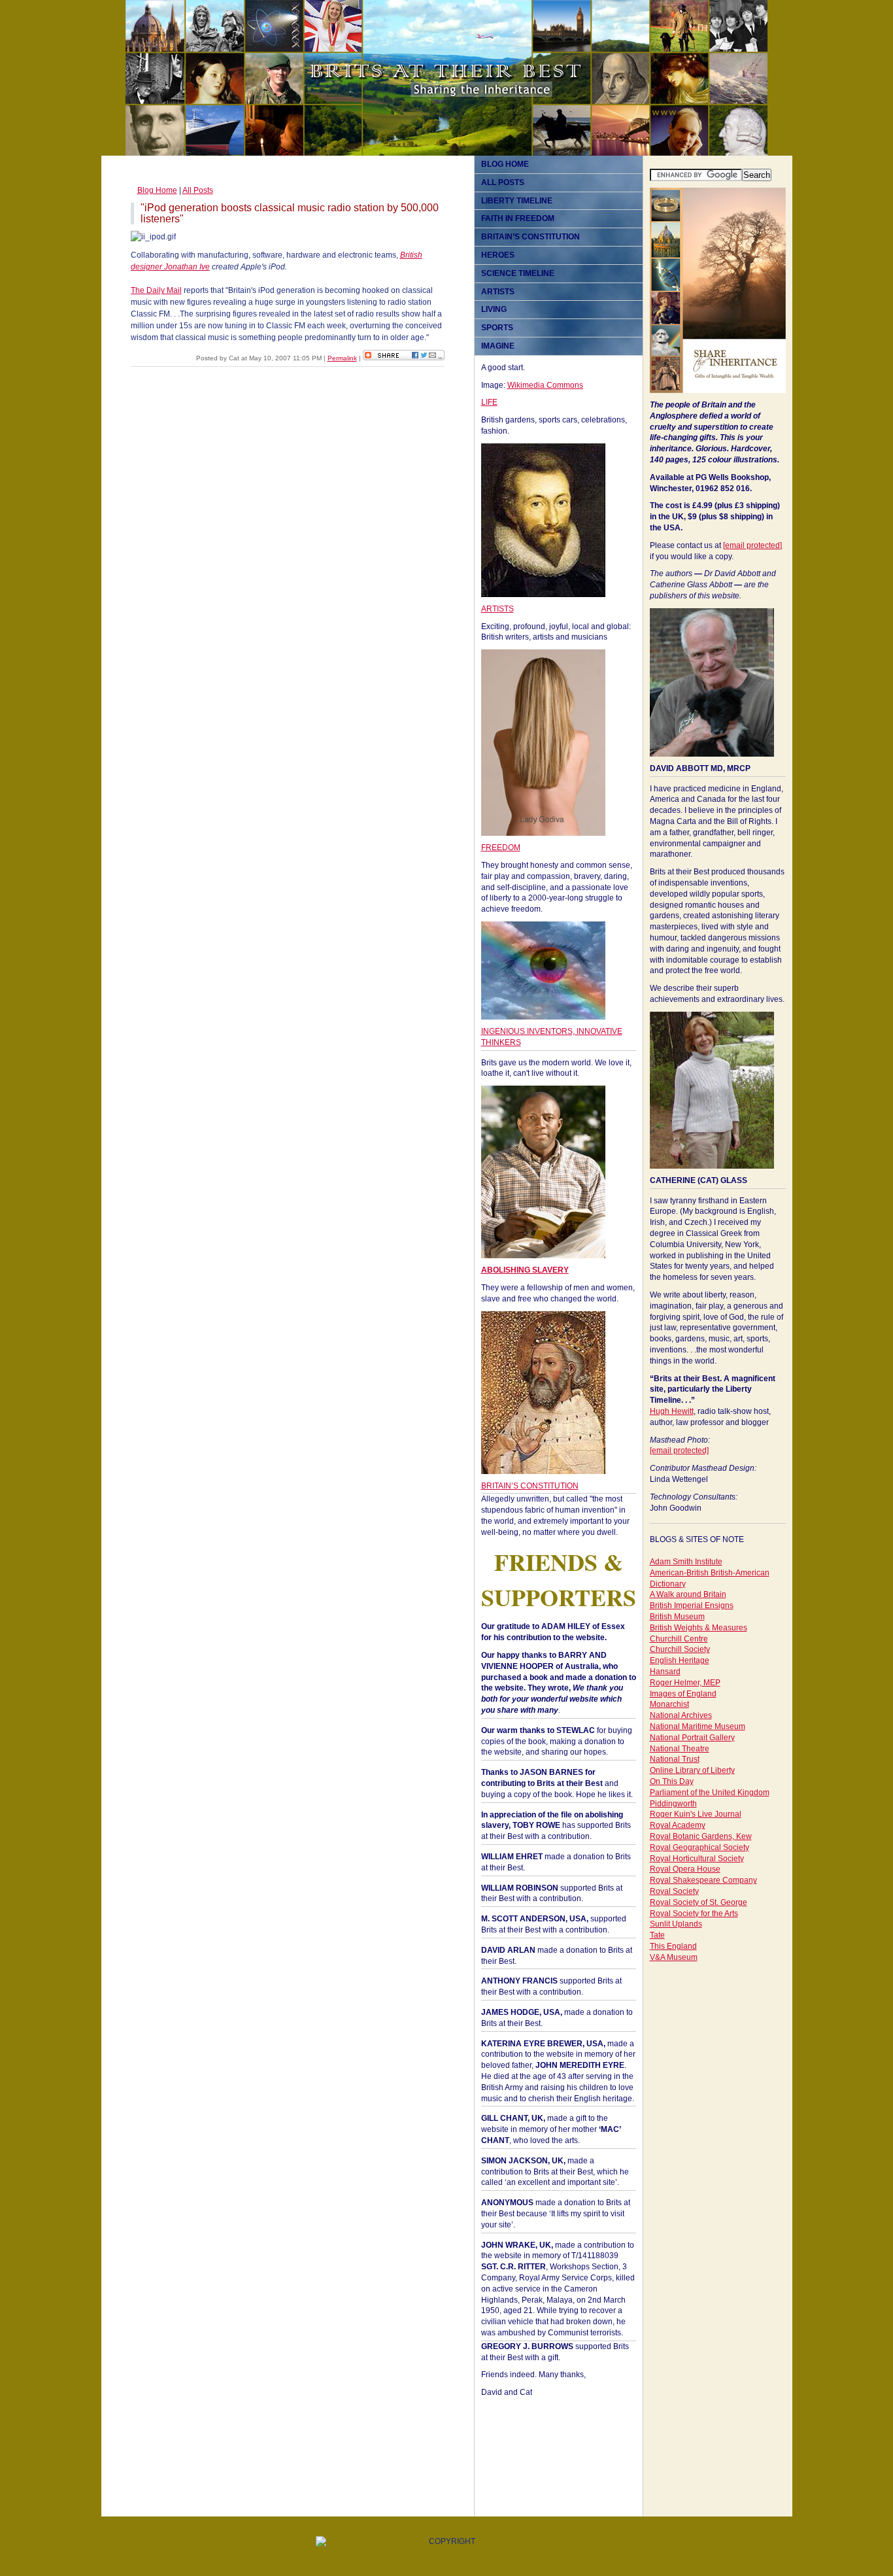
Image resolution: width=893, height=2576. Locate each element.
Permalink (342, 358)
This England (673, 1946)
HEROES (498, 255)
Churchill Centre (679, 1639)
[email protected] (752, 545)
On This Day (672, 1781)
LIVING (494, 309)
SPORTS (497, 328)
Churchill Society (680, 1649)
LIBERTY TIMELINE (517, 201)
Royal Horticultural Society (697, 1859)
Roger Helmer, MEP (685, 1683)
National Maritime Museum (698, 1726)
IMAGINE (498, 346)
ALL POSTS (503, 182)
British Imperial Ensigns (692, 1606)
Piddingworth (673, 1804)
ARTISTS (498, 292)
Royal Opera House (685, 1869)
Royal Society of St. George (699, 1902)
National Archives (681, 1715)
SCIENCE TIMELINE (518, 273)
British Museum (677, 1617)
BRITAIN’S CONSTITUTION (531, 237)
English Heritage (680, 1660)
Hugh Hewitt (672, 1411)
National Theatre (680, 1749)
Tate (657, 1935)
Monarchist (669, 1704)
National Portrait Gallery (692, 1738)
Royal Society (674, 1891)
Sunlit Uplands (676, 1924)
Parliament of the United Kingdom (710, 1793)
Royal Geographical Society (699, 1847)
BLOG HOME (505, 164)
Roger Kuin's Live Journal (696, 1814)
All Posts (198, 190)
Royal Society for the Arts (694, 1914)
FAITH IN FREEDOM (518, 218)
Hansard (665, 1672)
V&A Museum (674, 1957)
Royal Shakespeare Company (703, 1880)
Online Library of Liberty (692, 1770)
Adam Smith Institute (686, 1562)
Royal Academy (678, 1825)
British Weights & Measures (699, 1628)
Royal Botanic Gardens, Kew (701, 1836)
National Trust (675, 1759)
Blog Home (157, 190)
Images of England (683, 1694)
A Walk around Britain (688, 1594)
